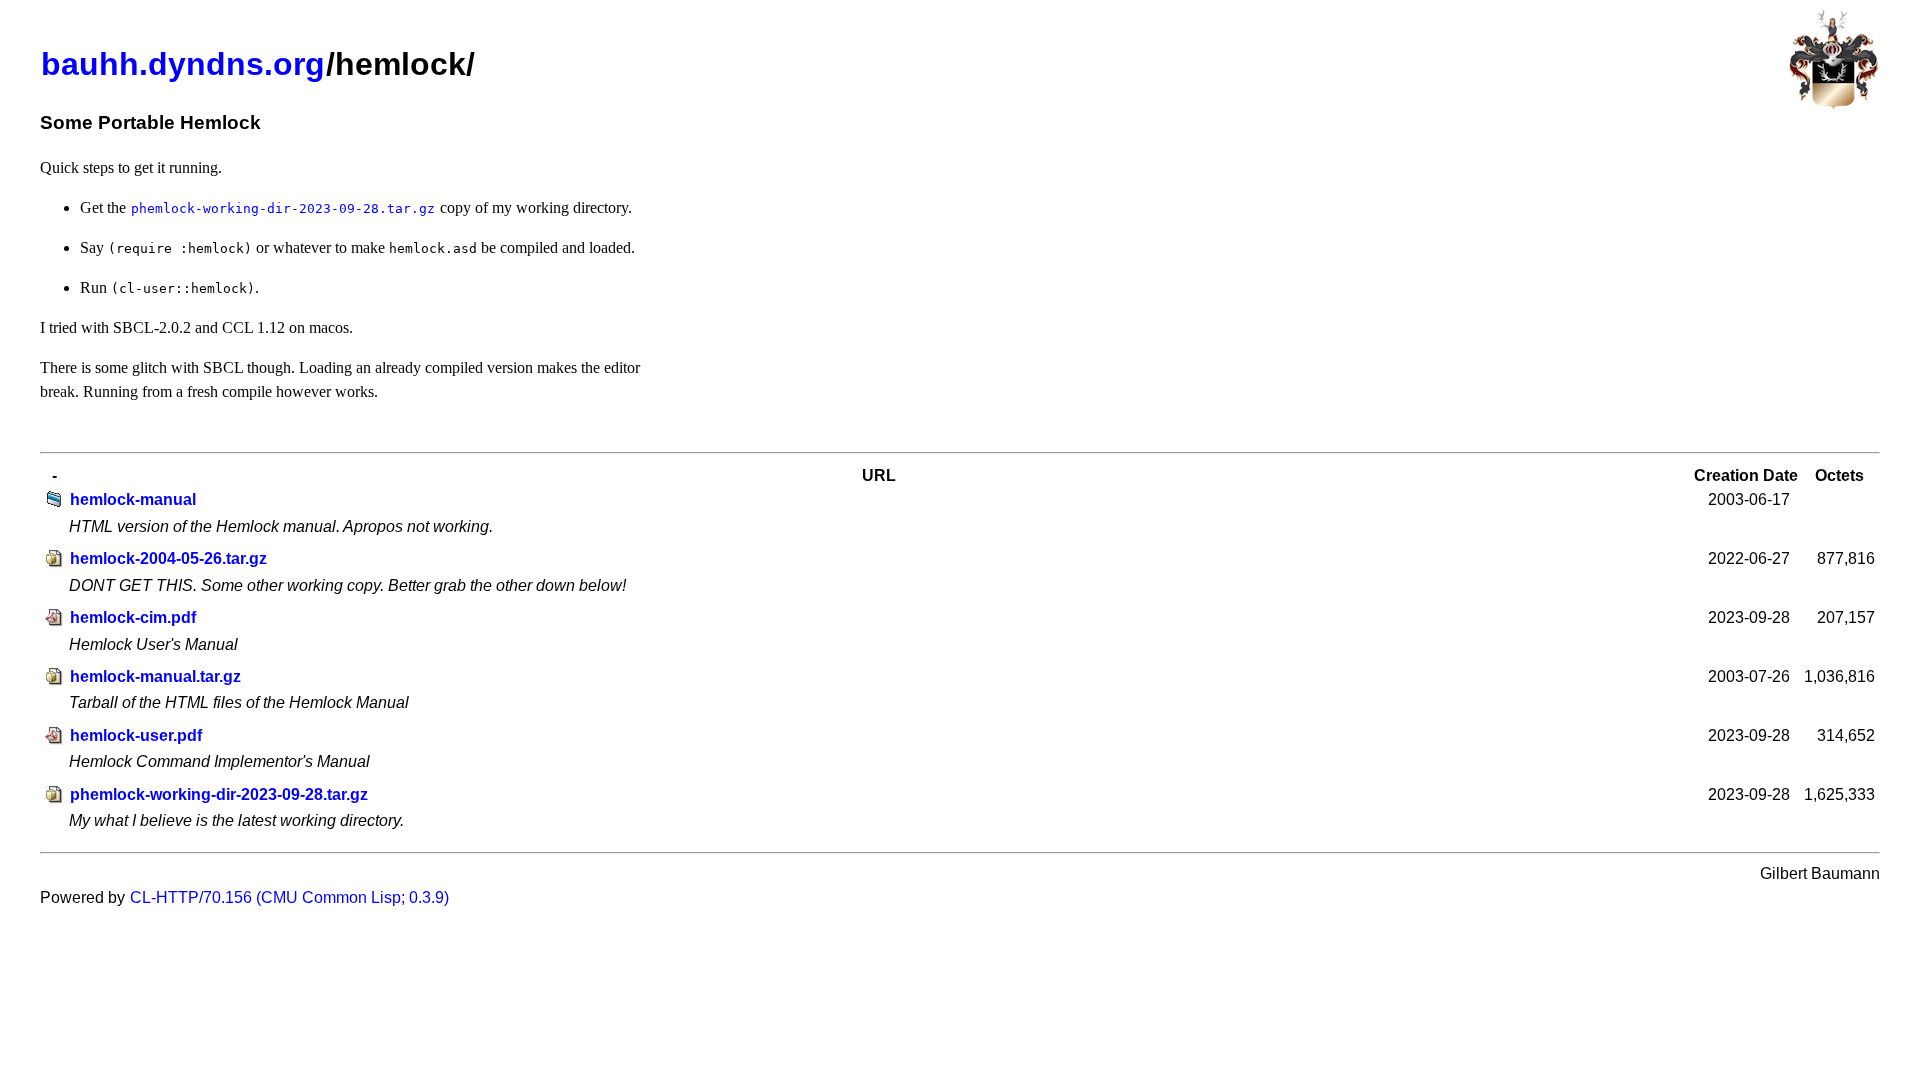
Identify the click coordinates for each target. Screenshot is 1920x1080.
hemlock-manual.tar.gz (155, 676)
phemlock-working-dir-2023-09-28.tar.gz (219, 794)
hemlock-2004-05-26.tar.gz (168, 558)
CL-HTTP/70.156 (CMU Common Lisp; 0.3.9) (289, 897)
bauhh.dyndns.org (183, 64)
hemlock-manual (133, 499)
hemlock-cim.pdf (133, 617)
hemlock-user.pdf (136, 735)
